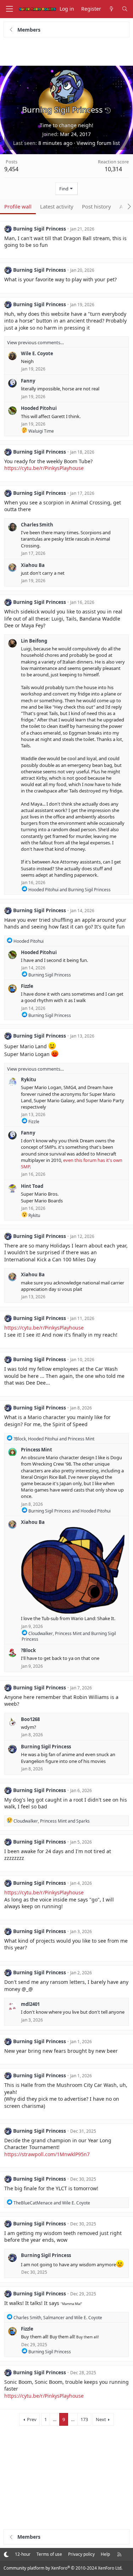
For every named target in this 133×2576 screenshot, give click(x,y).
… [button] (55, 2419)
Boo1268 (30, 1719)
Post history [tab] (96, 206)
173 (84, 2419)
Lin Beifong (34, 641)
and (70, 890)
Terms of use (49, 2554)
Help (105, 2554)
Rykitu (29, 1079)
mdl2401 (30, 2004)
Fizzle (27, 986)
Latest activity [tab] (57, 206)
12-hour (23, 2554)
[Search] (125, 9)
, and (54, 1439)
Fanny (28, 381)
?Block (28, 1650)
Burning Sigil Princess (40, 229)
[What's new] (111, 9)
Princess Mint (37, 1450)
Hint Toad (32, 1186)
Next (101, 2419)
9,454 (11, 169)
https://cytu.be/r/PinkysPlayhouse (44, 468)
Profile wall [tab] (18, 206)
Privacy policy (81, 2554)
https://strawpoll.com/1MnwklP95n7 (47, 2154)
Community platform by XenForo (63, 2568)
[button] (108, 110)
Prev (32, 2419)
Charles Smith (37, 525)
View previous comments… (35, 342)
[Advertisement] (67, 52)
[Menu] (9, 9)
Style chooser (6, 2554)
